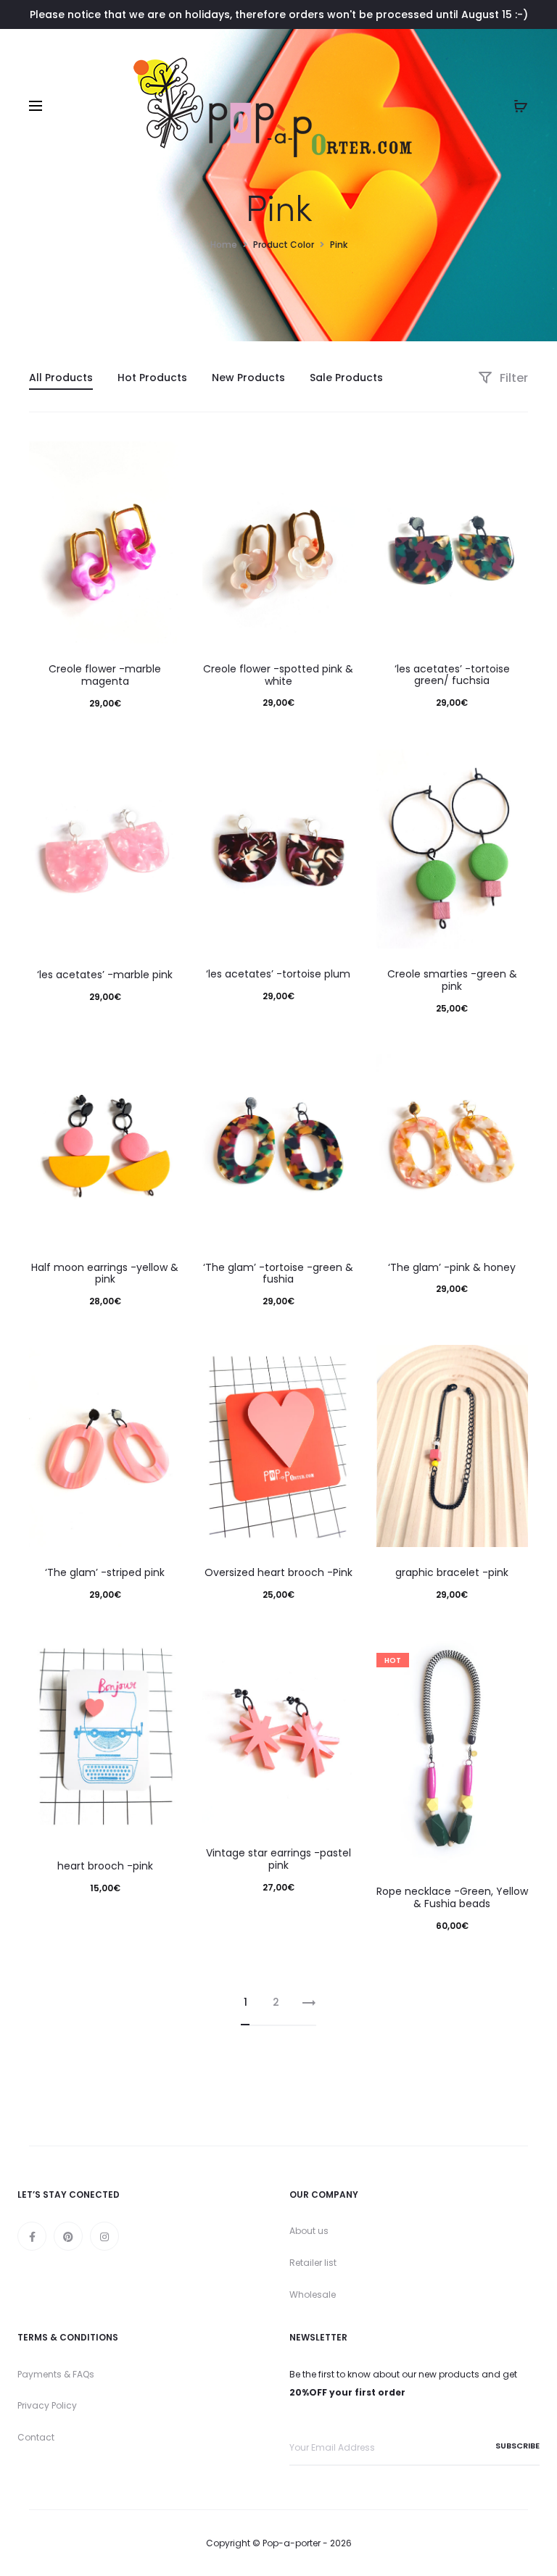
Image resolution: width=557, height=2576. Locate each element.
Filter (512, 378)
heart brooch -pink (105, 1866)
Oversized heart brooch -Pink (278, 1572)
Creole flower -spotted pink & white (278, 675)
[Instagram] (104, 2236)
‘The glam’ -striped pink (105, 1572)
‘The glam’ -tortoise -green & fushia (278, 1274)
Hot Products (152, 378)
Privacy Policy (47, 2405)
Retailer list (313, 2263)
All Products (61, 378)
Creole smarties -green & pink (452, 980)
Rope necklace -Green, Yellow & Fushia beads (452, 1897)
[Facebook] (32, 2236)
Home (224, 245)
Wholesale (313, 2294)
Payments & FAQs (56, 2374)
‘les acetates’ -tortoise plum (278, 974)
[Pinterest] (68, 2236)
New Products (248, 378)
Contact (36, 2437)
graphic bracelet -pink (452, 1572)
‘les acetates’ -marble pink (105, 975)
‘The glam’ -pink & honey (452, 1267)
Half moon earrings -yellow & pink (105, 1274)
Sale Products (346, 378)
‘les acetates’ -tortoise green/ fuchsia (452, 675)
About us (309, 2231)
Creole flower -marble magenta (105, 675)
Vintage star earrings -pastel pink (278, 1859)
